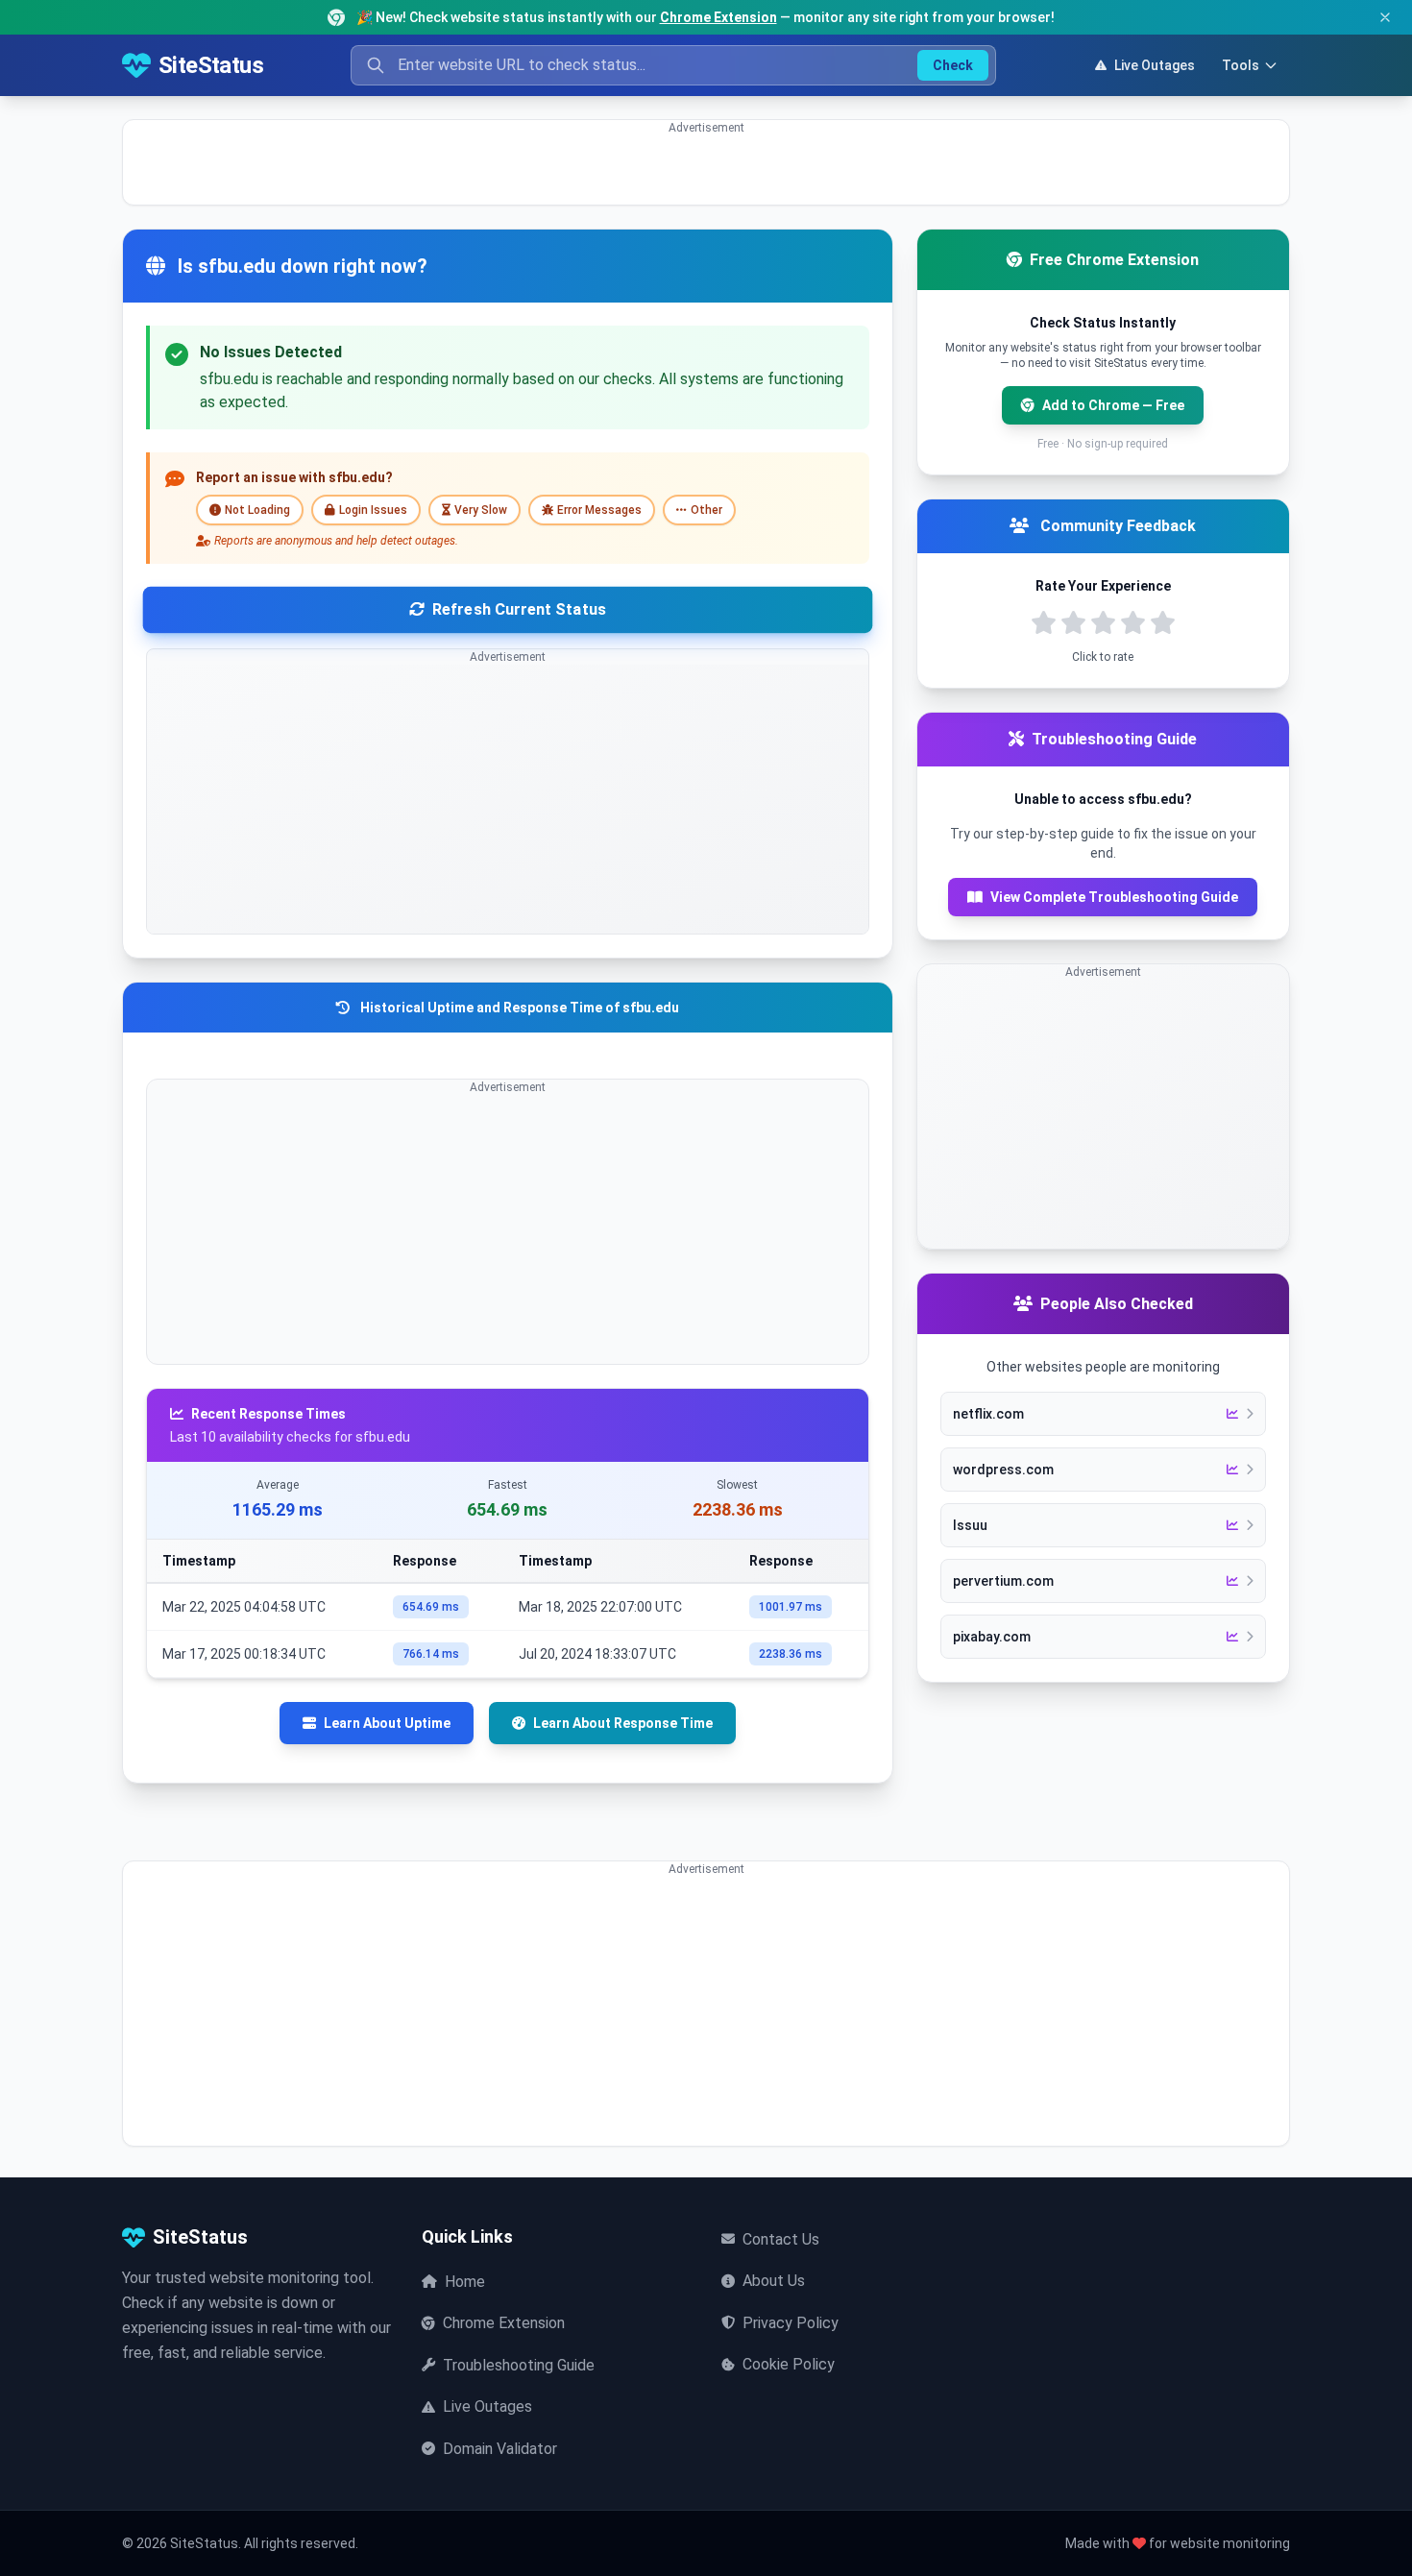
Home (465, 2282)
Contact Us (781, 2239)
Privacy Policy (791, 2323)
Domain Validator (500, 2449)
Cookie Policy (789, 2364)
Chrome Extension (718, 17)
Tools (1241, 65)
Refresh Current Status (519, 609)
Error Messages (599, 510)
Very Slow (481, 510)
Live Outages (1155, 65)
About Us (774, 2281)
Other (706, 510)
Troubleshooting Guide (519, 2365)
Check (953, 65)
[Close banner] (1385, 17)
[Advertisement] (699, 179)
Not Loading (257, 510)
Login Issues (373, 510)
